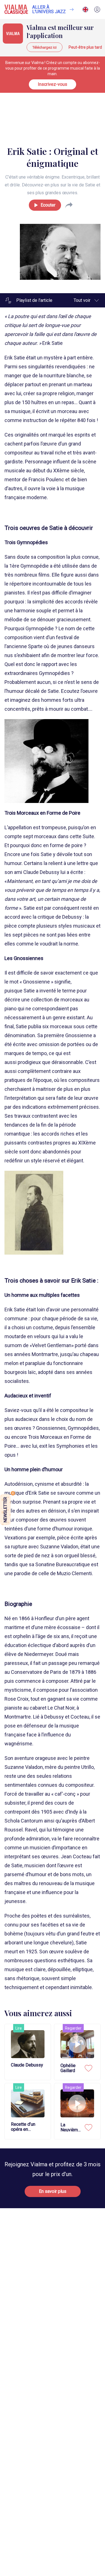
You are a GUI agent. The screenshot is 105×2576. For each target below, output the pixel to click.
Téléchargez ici (45, 47)
